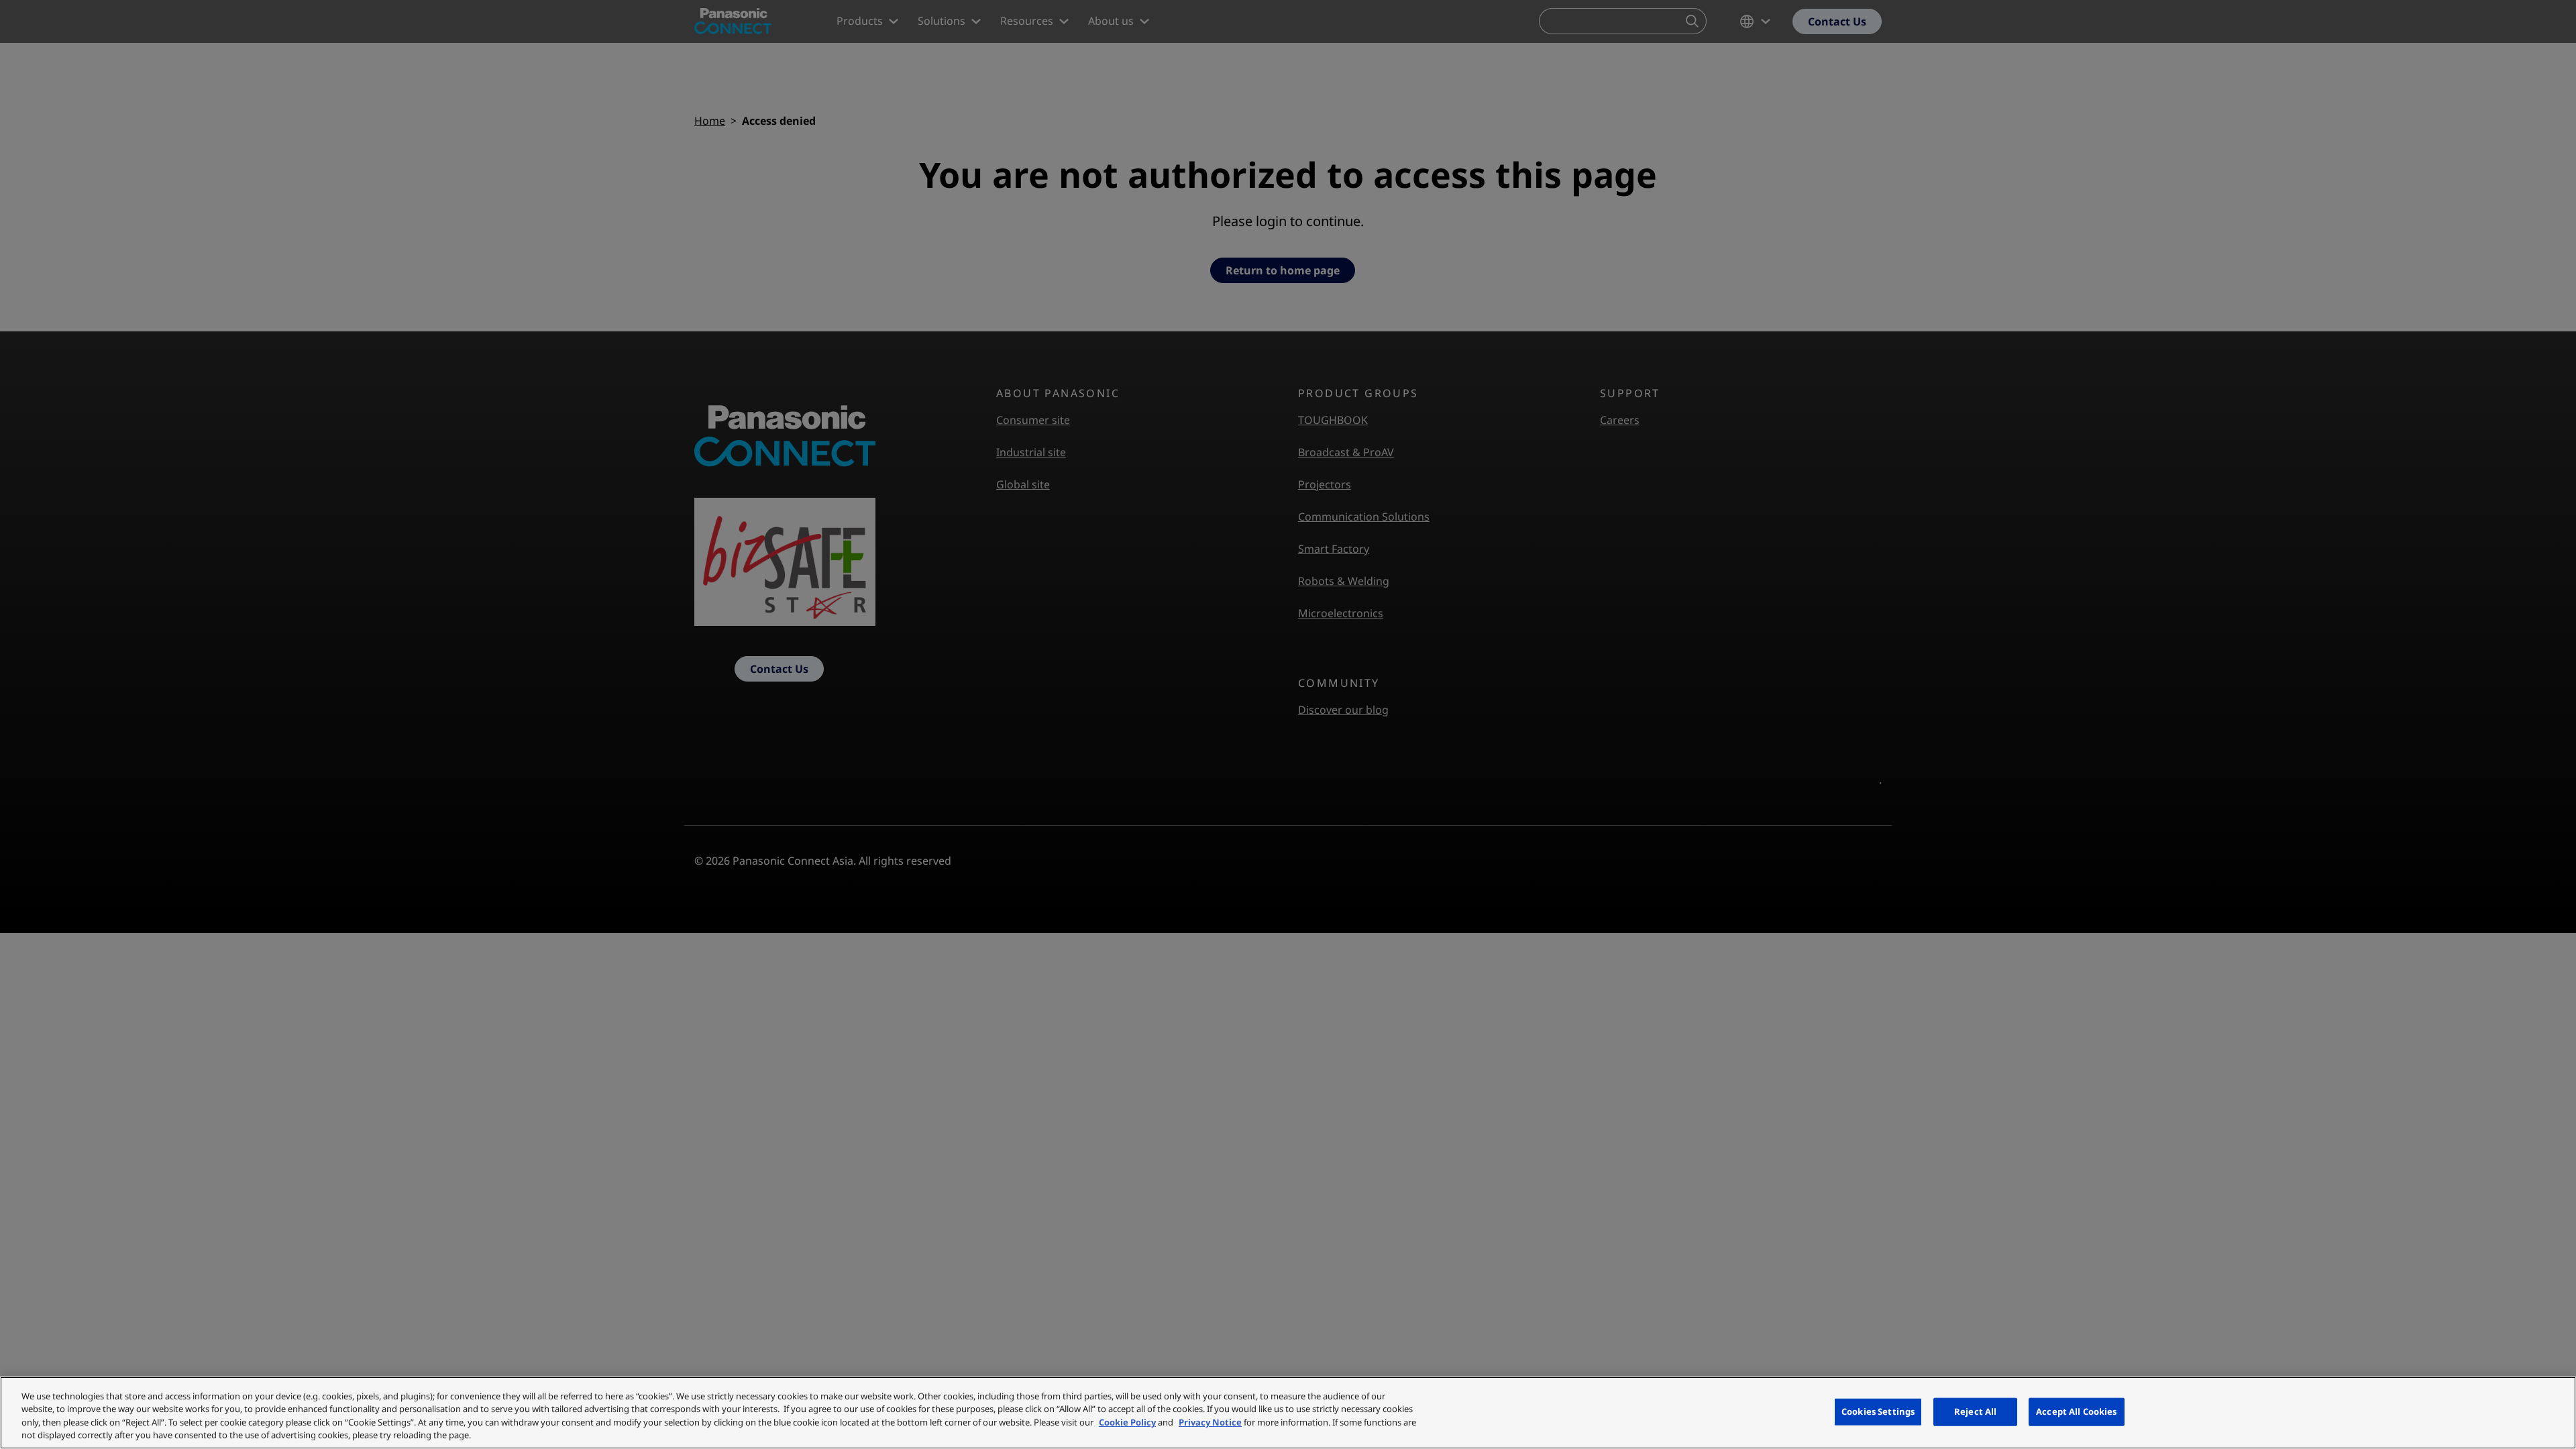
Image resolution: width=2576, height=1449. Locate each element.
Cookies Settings (1878, 1411)
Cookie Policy (1127, 1422)
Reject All (1975, 1411)
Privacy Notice (1210, 1422)
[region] (1288, 1413)
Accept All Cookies (2076, 1411)
